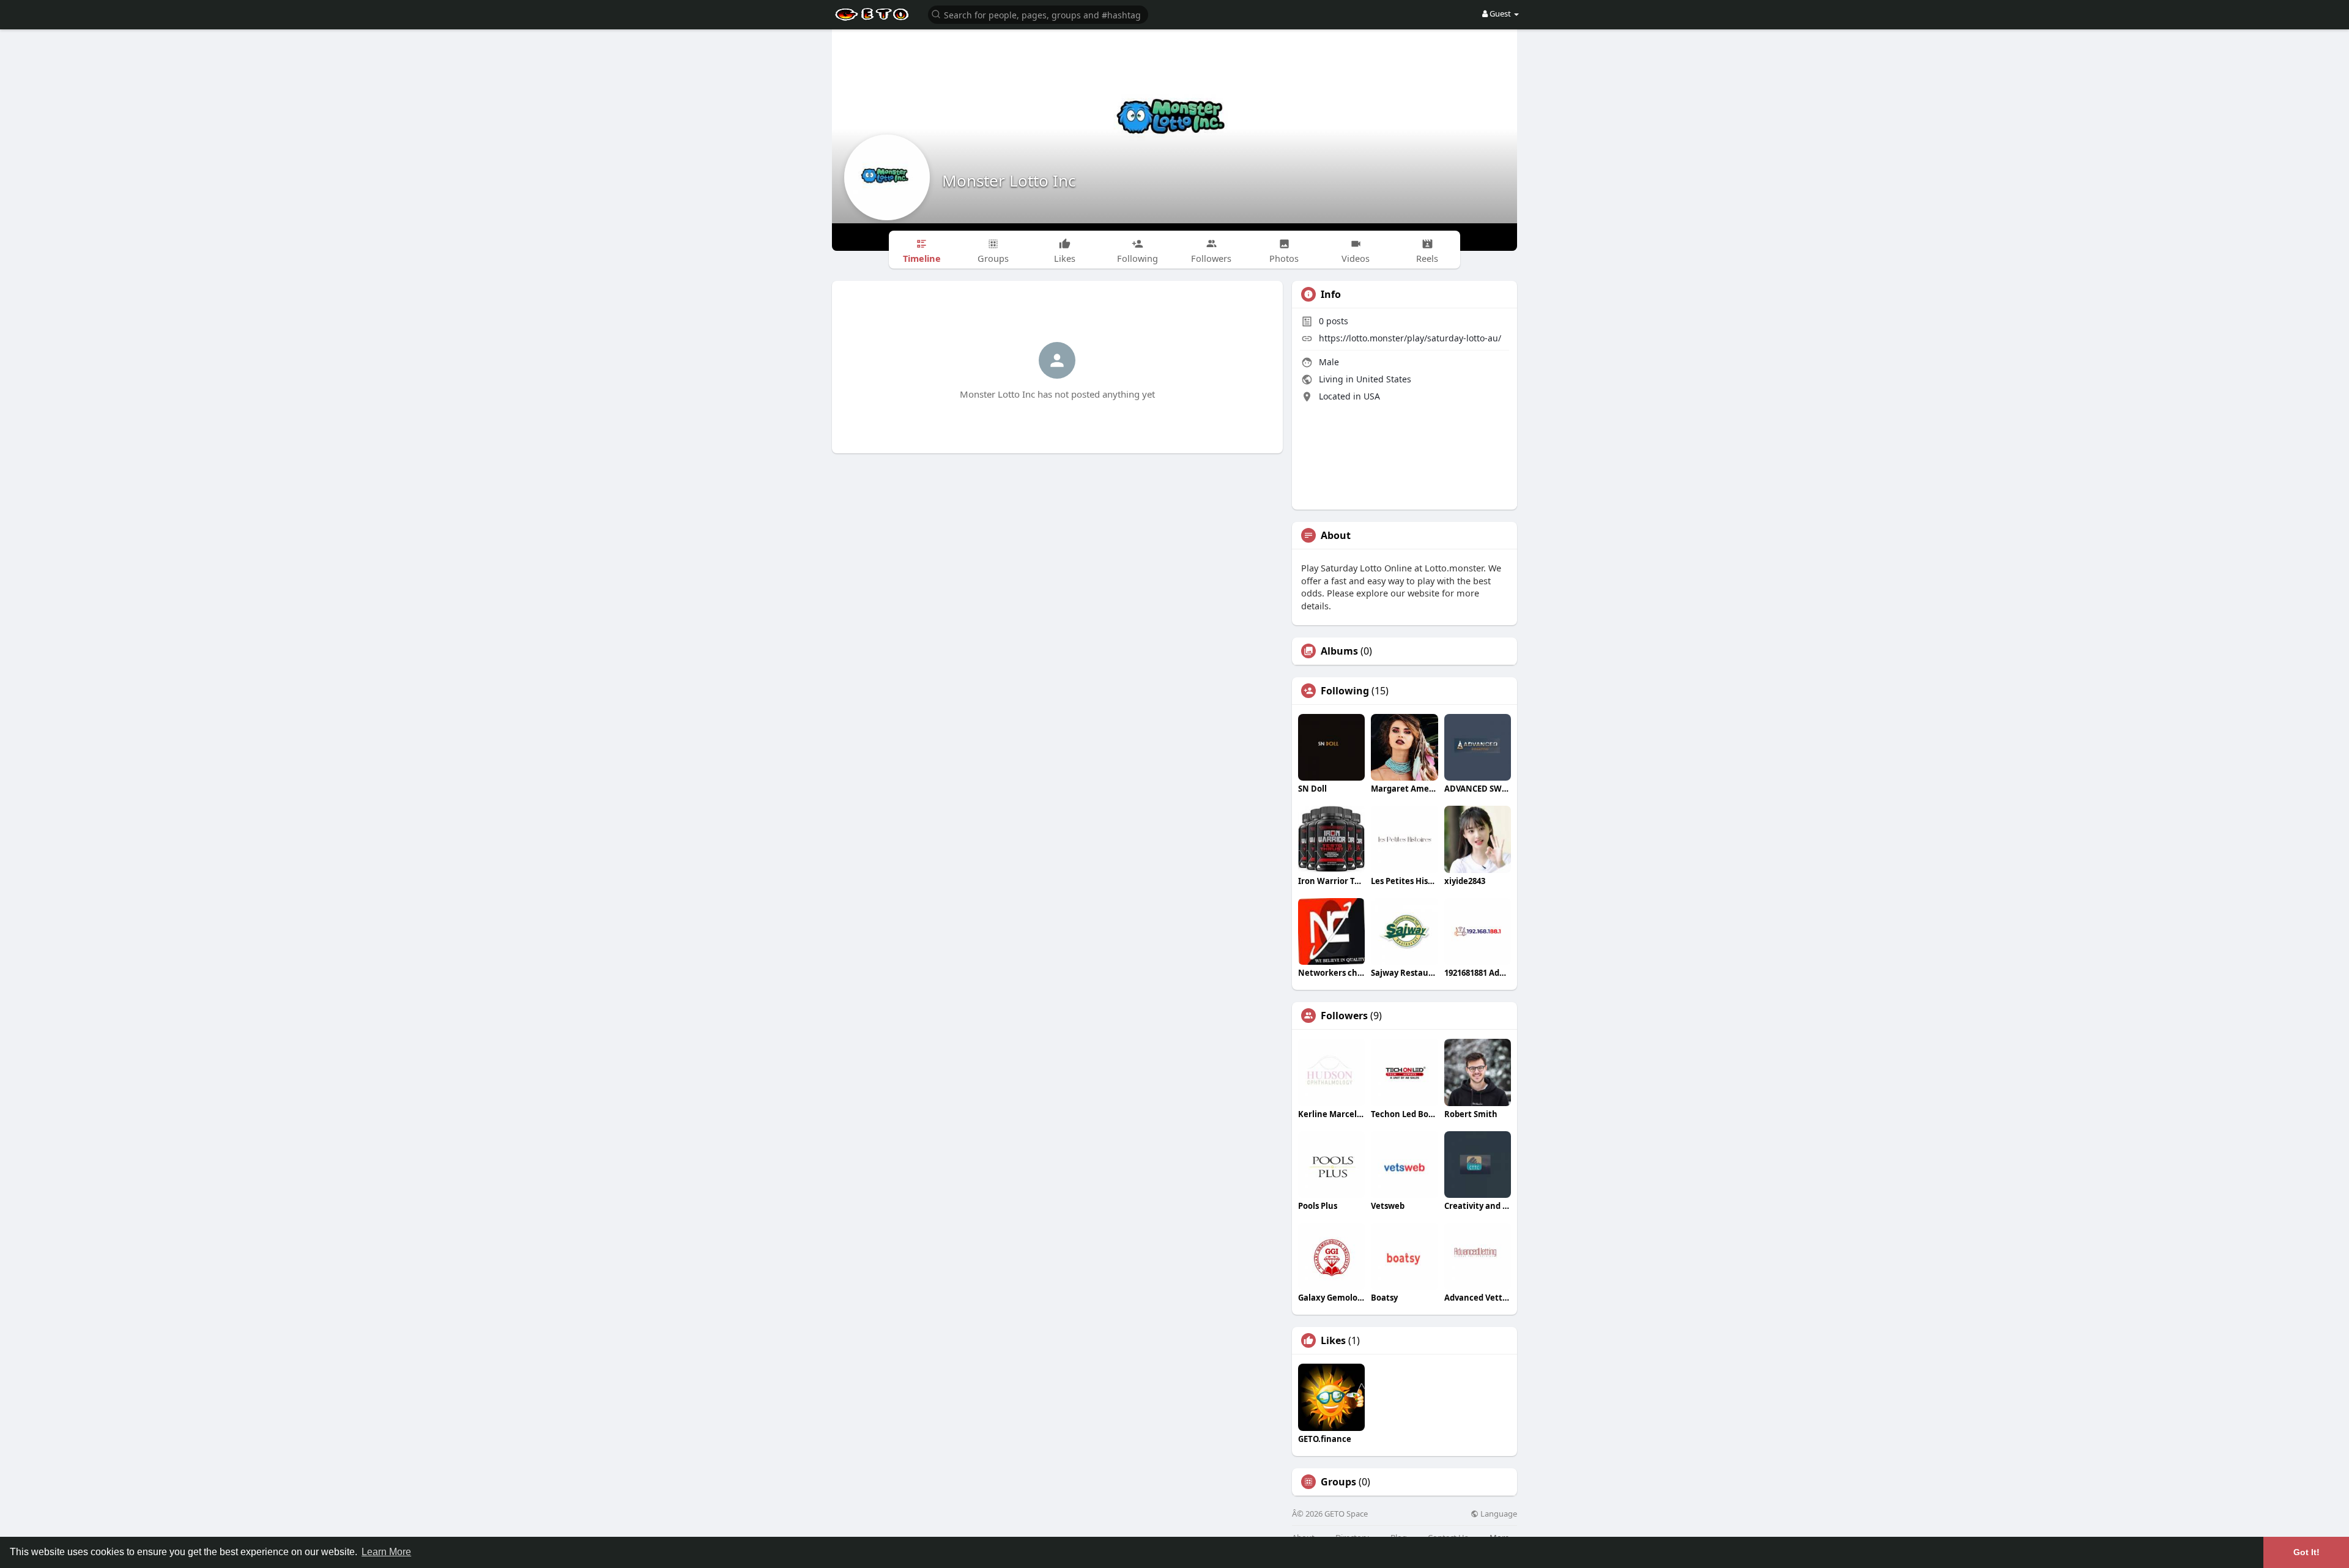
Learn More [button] (386, 1552)
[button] (1038, 14)
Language (1498, 1514)
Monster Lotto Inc (1009, 180)
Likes (1333, 1340)
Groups (1338, 1482)
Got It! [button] (2306, 1552)
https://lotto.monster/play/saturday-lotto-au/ (1410, 338)
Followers (1344, 1016)
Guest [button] (1500, 13)
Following (1345, 691)
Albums (1339, 651)
